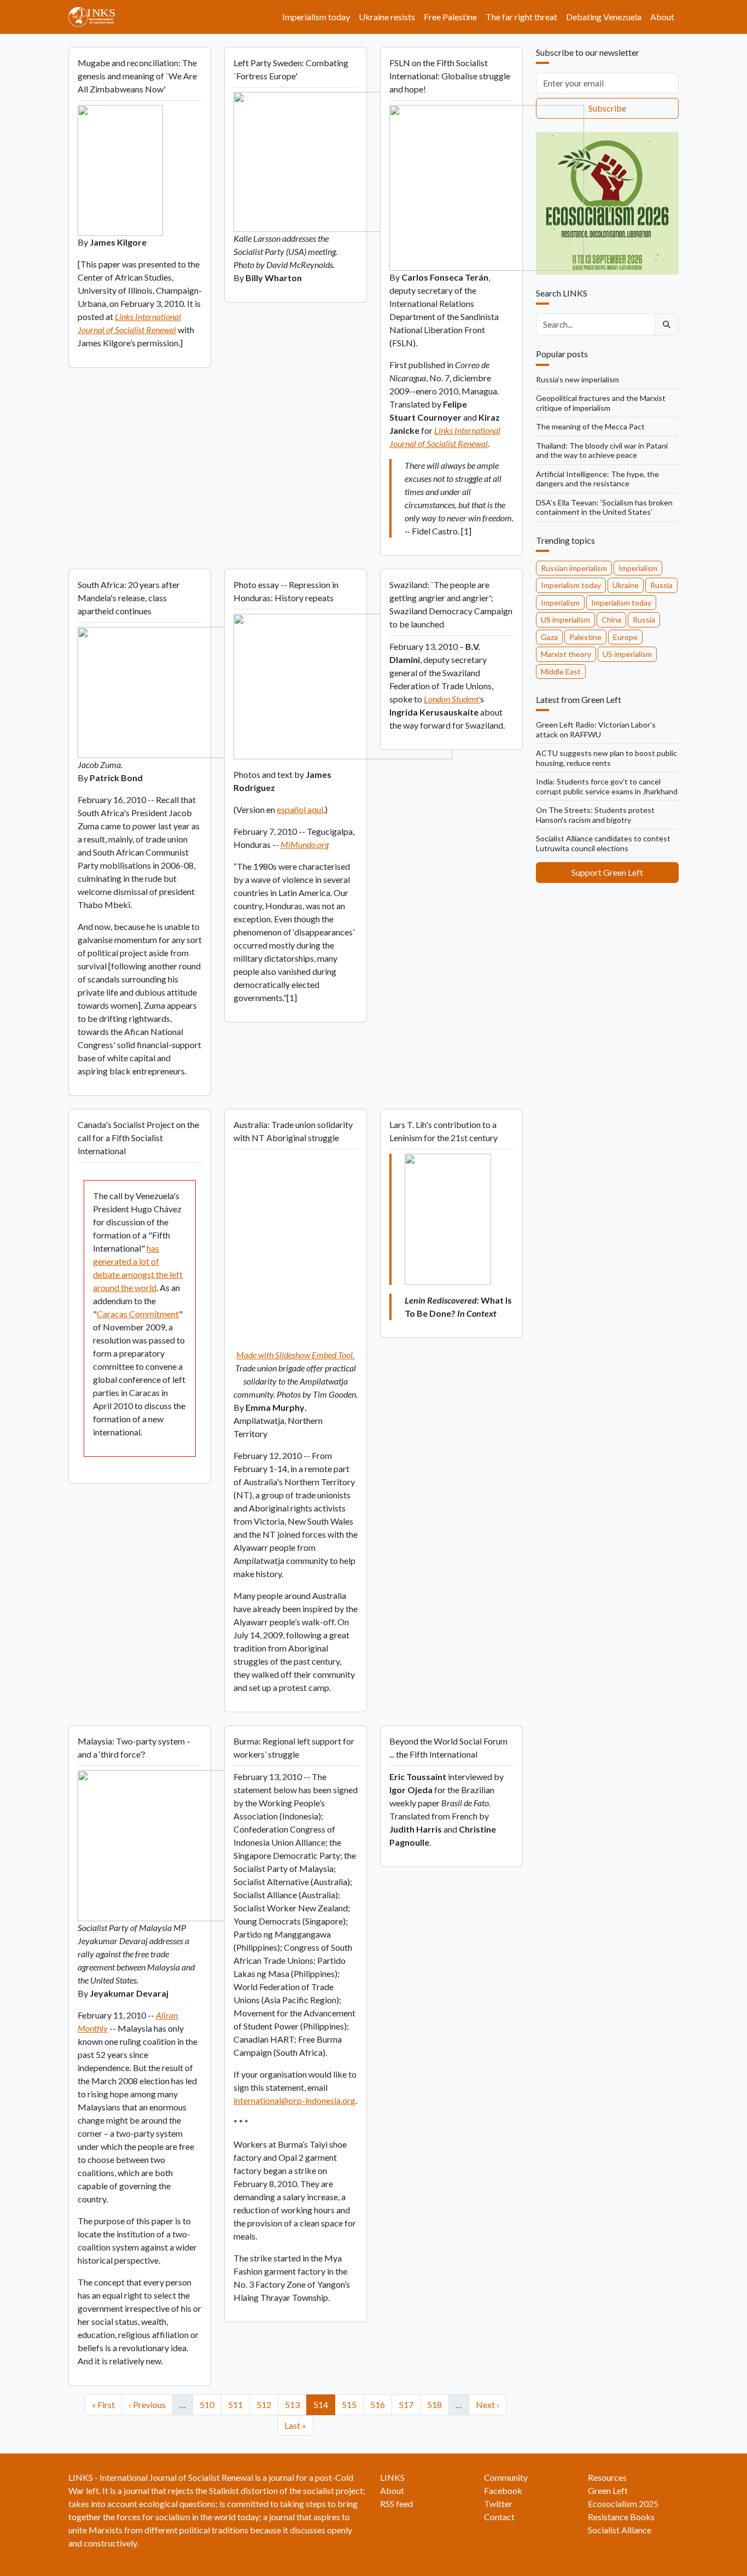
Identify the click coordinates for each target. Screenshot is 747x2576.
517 (408, 2404)
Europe (625, 637)
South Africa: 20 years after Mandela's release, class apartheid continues (129, 598)
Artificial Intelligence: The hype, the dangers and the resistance (597, 479)
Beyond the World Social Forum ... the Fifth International (448, 1748)
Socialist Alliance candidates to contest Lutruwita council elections (603, 843)
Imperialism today (316, 17)
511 (237, 2404)
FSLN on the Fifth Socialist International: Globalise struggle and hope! (450, 76)
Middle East (561, 671)
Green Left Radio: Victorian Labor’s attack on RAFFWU (596, 729)
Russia (661, 585)
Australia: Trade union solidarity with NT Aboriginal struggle (293, 1131)
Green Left (608, 2490)
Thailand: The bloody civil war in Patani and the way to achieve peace (602, 450)
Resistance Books (621, 2517)
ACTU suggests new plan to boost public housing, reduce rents (606, 758)
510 (209, 2404)
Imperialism (638, 568)
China (611, 620)
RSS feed (396, 2504)
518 (436, 2404)
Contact (499, 2517)
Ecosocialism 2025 (623, 2504)
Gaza (549, 637)
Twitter (498, 2504)
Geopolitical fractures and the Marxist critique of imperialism (601, 403)
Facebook (503, 2490)
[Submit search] (667, 324)
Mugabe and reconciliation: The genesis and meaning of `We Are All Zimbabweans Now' (137, 76)
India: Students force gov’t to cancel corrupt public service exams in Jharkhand (607, 786)
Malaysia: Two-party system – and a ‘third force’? (134, 1748)
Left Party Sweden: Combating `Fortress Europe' (291, 69)
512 (265, 2404)
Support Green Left (607, 872)
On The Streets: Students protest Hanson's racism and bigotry (595, 815)
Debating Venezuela (604, 17)
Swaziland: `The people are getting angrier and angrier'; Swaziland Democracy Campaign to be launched (451, 604)
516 (379, 2404)
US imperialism (565, 620)
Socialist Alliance (620, 2530)
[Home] (96, 17)
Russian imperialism (574, 568)
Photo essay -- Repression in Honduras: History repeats (286, 591)
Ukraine (626, 585)
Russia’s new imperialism (577, 379)
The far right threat (521, 17)
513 (294, 2404)
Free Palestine (450, 17)
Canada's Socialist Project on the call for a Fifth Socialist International (138, 1138)
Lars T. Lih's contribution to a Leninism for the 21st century (443, 1131)
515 (351, 2404)
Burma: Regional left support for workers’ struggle (294, 1748)
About (662, 17)
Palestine (585, 637)
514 (322, 2404)
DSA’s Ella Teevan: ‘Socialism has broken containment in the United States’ (604, 507)
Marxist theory (566, 654)
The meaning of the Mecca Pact (590, 426)
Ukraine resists (387, 17)
